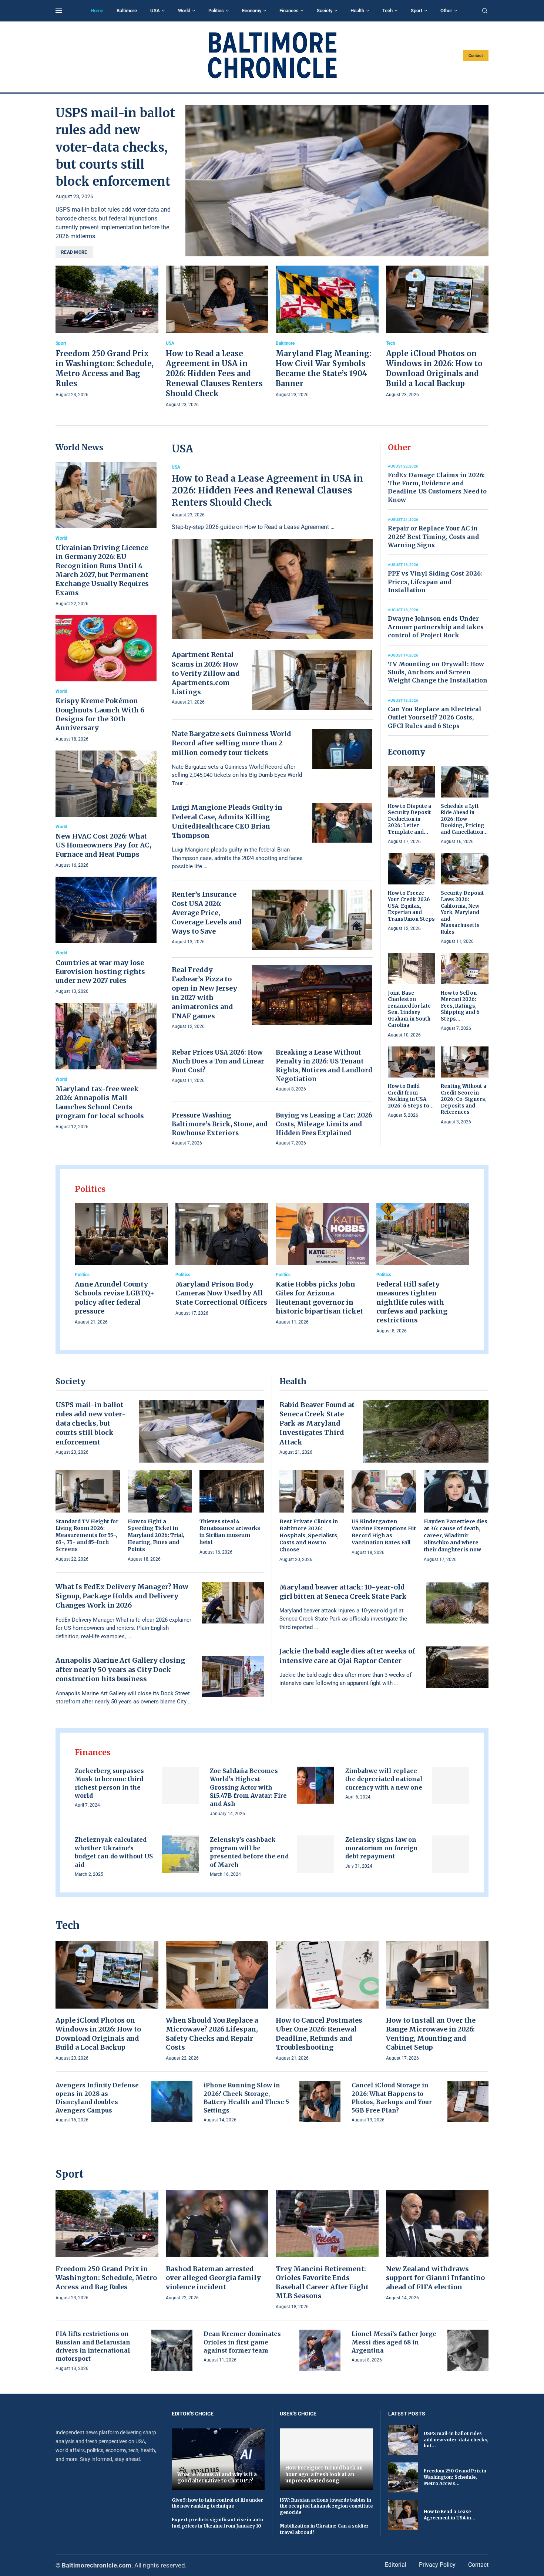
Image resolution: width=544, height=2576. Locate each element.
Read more (74, 252)
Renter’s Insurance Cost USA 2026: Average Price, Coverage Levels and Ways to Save (207, 913)
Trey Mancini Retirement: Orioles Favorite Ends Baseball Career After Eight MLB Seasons (322, 2282)
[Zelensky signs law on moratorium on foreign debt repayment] (451, 1854)
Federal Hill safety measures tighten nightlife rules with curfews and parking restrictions (412, 1302)
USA (155, 11)
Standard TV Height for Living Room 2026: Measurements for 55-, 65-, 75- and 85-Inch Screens (87, 1535)
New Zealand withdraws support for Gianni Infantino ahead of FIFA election (435, 2278)
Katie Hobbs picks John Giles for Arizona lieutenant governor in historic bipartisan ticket (319, 1298)
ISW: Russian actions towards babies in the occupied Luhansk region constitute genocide (326, 2506)
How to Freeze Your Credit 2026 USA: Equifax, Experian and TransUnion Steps (411, 906)
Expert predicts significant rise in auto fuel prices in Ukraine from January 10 (217, 2523)
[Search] (485, 11)
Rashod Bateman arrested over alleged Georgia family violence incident (213, 2278)
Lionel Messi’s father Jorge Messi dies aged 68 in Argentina (394, 2342)
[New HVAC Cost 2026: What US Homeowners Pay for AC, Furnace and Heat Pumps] (106, 810)
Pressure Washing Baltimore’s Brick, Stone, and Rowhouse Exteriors (220, 1124)
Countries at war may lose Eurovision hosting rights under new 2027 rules (100, 972)
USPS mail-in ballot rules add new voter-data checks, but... (456, 2440)
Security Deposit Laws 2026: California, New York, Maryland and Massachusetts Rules (462, 913)
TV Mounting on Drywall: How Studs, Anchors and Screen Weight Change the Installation (438, 672)
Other (446, 11)
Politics (216, 11)
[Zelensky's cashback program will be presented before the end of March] (315, 1854)
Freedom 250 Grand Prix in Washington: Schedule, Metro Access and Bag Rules (106, 2278)
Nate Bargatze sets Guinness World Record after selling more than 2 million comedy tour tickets (231, 743)
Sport (417, 11)
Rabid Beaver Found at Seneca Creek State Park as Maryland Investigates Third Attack (317, 1423)
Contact (476, 56)
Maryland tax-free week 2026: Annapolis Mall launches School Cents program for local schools (100, 1102)
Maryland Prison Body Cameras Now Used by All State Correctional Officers (221, 1293)
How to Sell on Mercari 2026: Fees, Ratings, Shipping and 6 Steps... (460, 1006)
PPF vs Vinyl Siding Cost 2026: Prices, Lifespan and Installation (435, 582)
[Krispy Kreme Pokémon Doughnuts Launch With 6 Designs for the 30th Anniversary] (106, 679)
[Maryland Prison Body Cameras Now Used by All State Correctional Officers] (222, 1260)
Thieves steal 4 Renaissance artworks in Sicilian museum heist (230, 1532)
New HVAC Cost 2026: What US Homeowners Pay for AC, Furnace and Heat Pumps (103, 845)
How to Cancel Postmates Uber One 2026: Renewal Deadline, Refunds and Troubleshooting (319, 2034)
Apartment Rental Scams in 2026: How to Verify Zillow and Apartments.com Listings (206, 673)
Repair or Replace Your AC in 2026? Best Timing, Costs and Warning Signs (433, 537)
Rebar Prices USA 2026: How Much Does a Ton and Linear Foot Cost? (218, 1061)
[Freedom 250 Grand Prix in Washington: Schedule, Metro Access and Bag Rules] (107, 332)
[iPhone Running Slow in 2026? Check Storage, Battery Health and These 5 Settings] (320, 2102)
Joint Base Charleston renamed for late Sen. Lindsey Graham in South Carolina (409, 1009)
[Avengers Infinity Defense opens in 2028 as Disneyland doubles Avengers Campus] (172, 2102)
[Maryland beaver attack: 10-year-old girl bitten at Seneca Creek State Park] (457, 1603)
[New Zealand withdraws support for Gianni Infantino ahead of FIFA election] (437, 2246)
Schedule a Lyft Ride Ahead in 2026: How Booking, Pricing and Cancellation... (464, 819)
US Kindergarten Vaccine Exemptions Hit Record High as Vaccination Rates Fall (384, 1532)
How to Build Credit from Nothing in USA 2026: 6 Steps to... (411, 1096)
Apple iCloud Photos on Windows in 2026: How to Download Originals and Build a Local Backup (98, 2034)
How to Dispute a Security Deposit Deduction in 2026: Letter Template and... (409, 819)
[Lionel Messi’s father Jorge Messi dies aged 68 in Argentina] (468, 2350)
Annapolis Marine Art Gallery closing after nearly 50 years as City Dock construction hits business (120, 1670)
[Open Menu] (59, 11)
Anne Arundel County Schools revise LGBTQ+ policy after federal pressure (115, 1298)
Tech (387, 11)
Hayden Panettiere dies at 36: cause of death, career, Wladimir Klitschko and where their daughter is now (456, 1535)
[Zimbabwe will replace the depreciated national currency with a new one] (451, 1785)
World (184, 11)
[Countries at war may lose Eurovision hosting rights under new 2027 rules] (106, 936)
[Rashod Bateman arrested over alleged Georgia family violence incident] (217, 2246)
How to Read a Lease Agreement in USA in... (450, 2515)
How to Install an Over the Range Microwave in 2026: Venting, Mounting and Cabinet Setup (431, 2034)
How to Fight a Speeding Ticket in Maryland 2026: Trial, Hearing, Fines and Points (156, 1535)
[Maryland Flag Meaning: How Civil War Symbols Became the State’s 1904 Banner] (327, 332)
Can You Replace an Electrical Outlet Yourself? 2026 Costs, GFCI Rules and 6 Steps (435, 717)
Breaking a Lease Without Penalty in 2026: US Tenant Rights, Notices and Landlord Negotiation (324, 1066)
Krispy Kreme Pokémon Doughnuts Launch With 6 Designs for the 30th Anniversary (100, 714)
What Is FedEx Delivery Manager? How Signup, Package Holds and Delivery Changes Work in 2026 (122, 1596)
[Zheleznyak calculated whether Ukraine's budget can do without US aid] (180, 1854)
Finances (289, 11)
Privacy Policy (437, 2565)
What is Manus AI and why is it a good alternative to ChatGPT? (217, 2478)
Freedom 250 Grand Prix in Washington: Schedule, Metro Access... (455, 2477)
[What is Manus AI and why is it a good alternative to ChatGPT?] (218, 2459)
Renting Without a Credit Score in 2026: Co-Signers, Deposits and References (464, 1099)
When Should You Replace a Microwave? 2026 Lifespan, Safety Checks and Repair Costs (212, 2034)
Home (97, 11)
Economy (252, 11)
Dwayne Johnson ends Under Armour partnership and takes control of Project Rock (436, 627)
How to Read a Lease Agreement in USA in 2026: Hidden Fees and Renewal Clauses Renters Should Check (214, 373)
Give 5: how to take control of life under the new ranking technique (217, 2503)
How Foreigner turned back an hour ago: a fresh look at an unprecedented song (324, 2474)
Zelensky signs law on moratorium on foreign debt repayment (382, 1848)
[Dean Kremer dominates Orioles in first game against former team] (320, 2350)
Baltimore (127, 11)
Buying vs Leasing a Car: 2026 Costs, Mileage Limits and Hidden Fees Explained (324, 1124)
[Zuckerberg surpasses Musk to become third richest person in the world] (180, 1785)
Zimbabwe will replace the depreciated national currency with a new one (384, 1779)
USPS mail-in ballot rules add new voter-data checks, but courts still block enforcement (115, 147)
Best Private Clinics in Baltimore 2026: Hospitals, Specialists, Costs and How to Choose (309, 1535)
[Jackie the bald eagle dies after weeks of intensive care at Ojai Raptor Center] (457, 1667)
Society (325, 11)
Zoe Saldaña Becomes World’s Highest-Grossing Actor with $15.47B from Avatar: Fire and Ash (248, 1787)
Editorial (396, 2565)
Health (357, 11)
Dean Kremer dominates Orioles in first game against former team (242, 2342)
